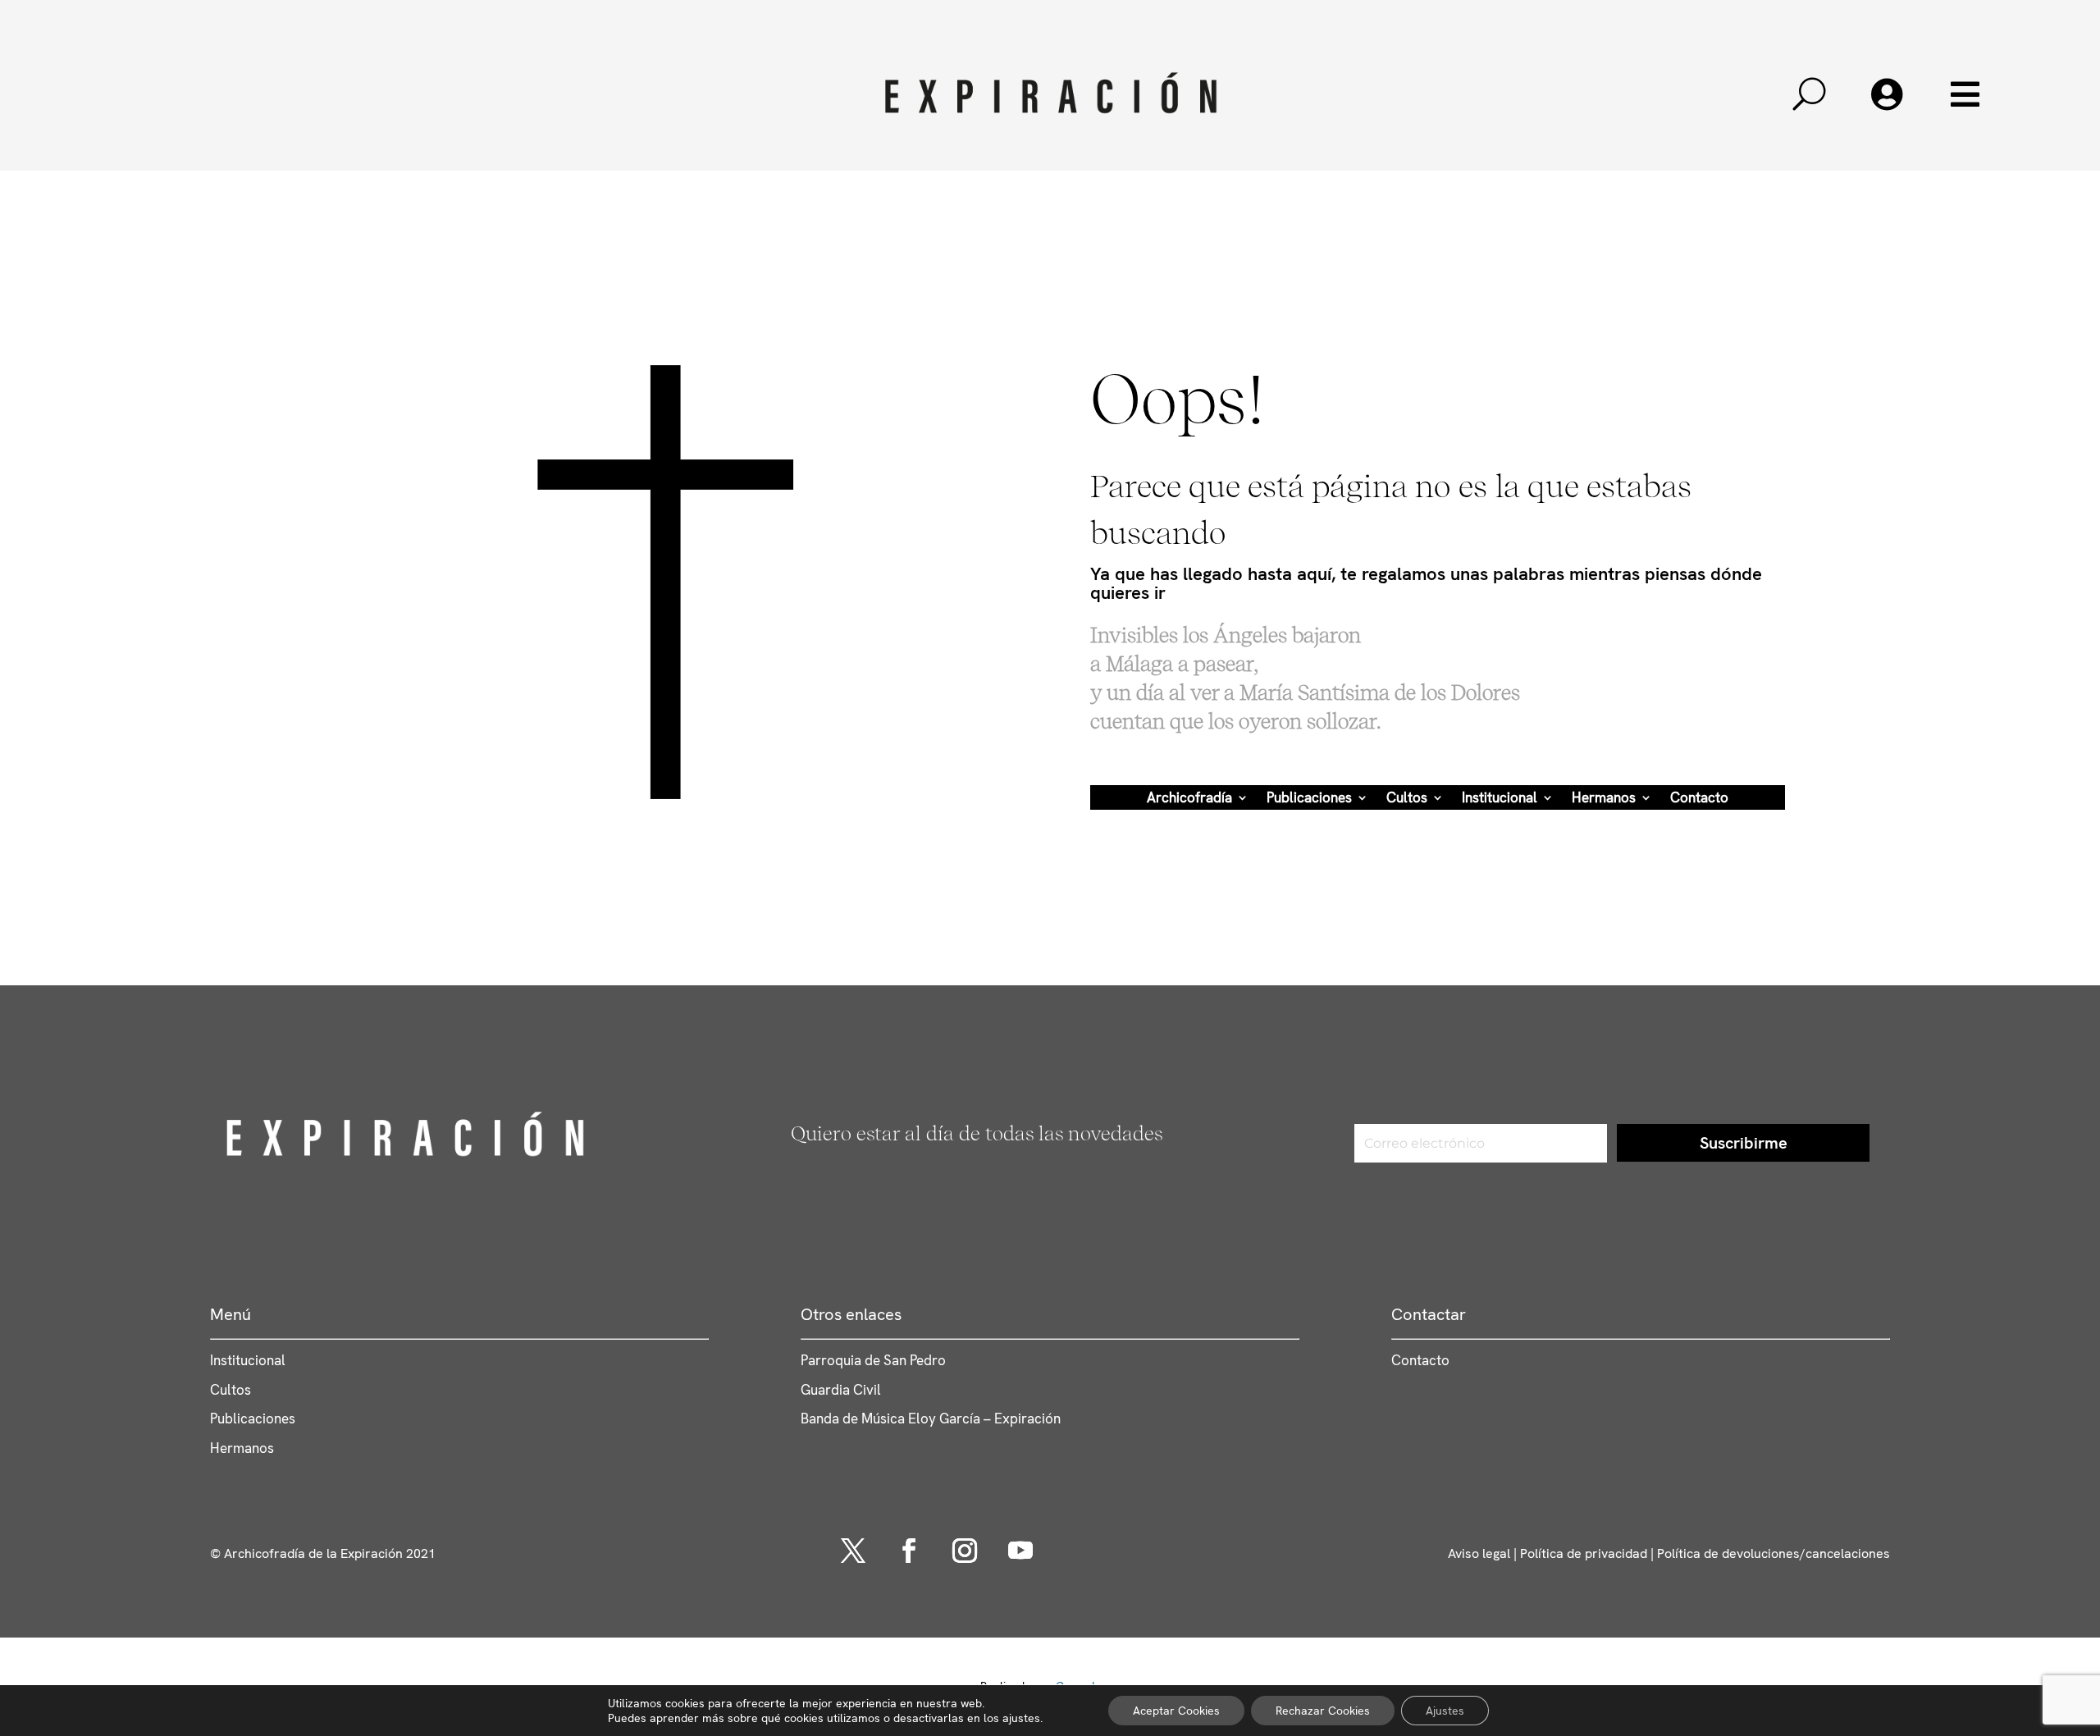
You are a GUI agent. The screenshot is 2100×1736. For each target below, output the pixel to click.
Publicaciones (1309, 799)
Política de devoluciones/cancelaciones (1774, 1553)
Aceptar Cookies (1176, 1711)
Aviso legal (1479, 1553)
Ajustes (1445, 1711)
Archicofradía (1189, 799)
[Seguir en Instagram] (965, 1551)
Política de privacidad (1584, 1553)
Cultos (1407, 799)
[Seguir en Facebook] (909, 1551)
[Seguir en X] (853, 1551)
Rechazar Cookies (1323, 1711)
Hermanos (1604, 799)
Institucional (1500, 799)
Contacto (1699, 799)
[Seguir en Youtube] (1020, 1551)
